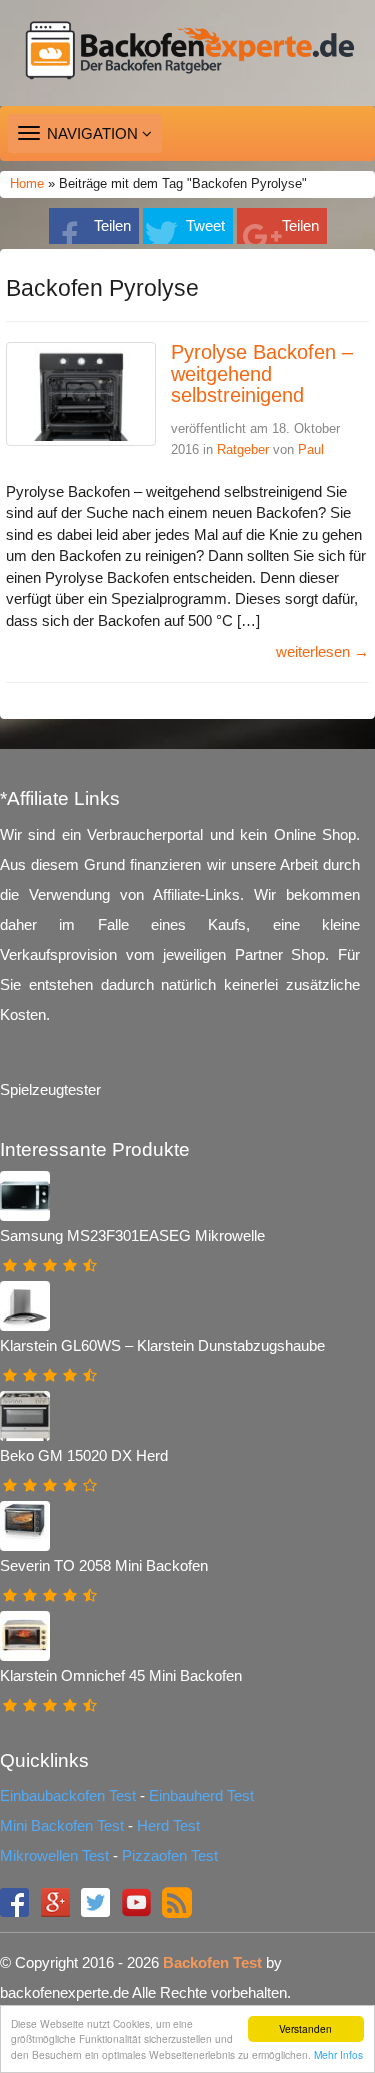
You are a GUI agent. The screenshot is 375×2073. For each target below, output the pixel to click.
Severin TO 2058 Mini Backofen (104, 1565)
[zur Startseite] (187, 52)
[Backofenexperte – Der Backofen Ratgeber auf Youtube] (138, 1900)
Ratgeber (243, 449)
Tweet (205, 225)
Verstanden (305, 2028)
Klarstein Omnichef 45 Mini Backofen (121, 1675)
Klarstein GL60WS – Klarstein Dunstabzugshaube (162, 1345)
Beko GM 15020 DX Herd (84, 1455)
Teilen (112, 225)
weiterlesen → (322, 651)
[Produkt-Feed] (177, 1900)
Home (27, 183)
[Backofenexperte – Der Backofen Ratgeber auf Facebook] (16, 1900)
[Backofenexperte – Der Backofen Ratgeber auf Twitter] (97, 1900)
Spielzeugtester (50, 1089)
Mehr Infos (338, 2054)
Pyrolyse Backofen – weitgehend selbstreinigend (262, 373)
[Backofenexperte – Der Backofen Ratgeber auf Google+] (57, 1900)
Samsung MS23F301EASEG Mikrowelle (132, 1235)
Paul (311, 449)
